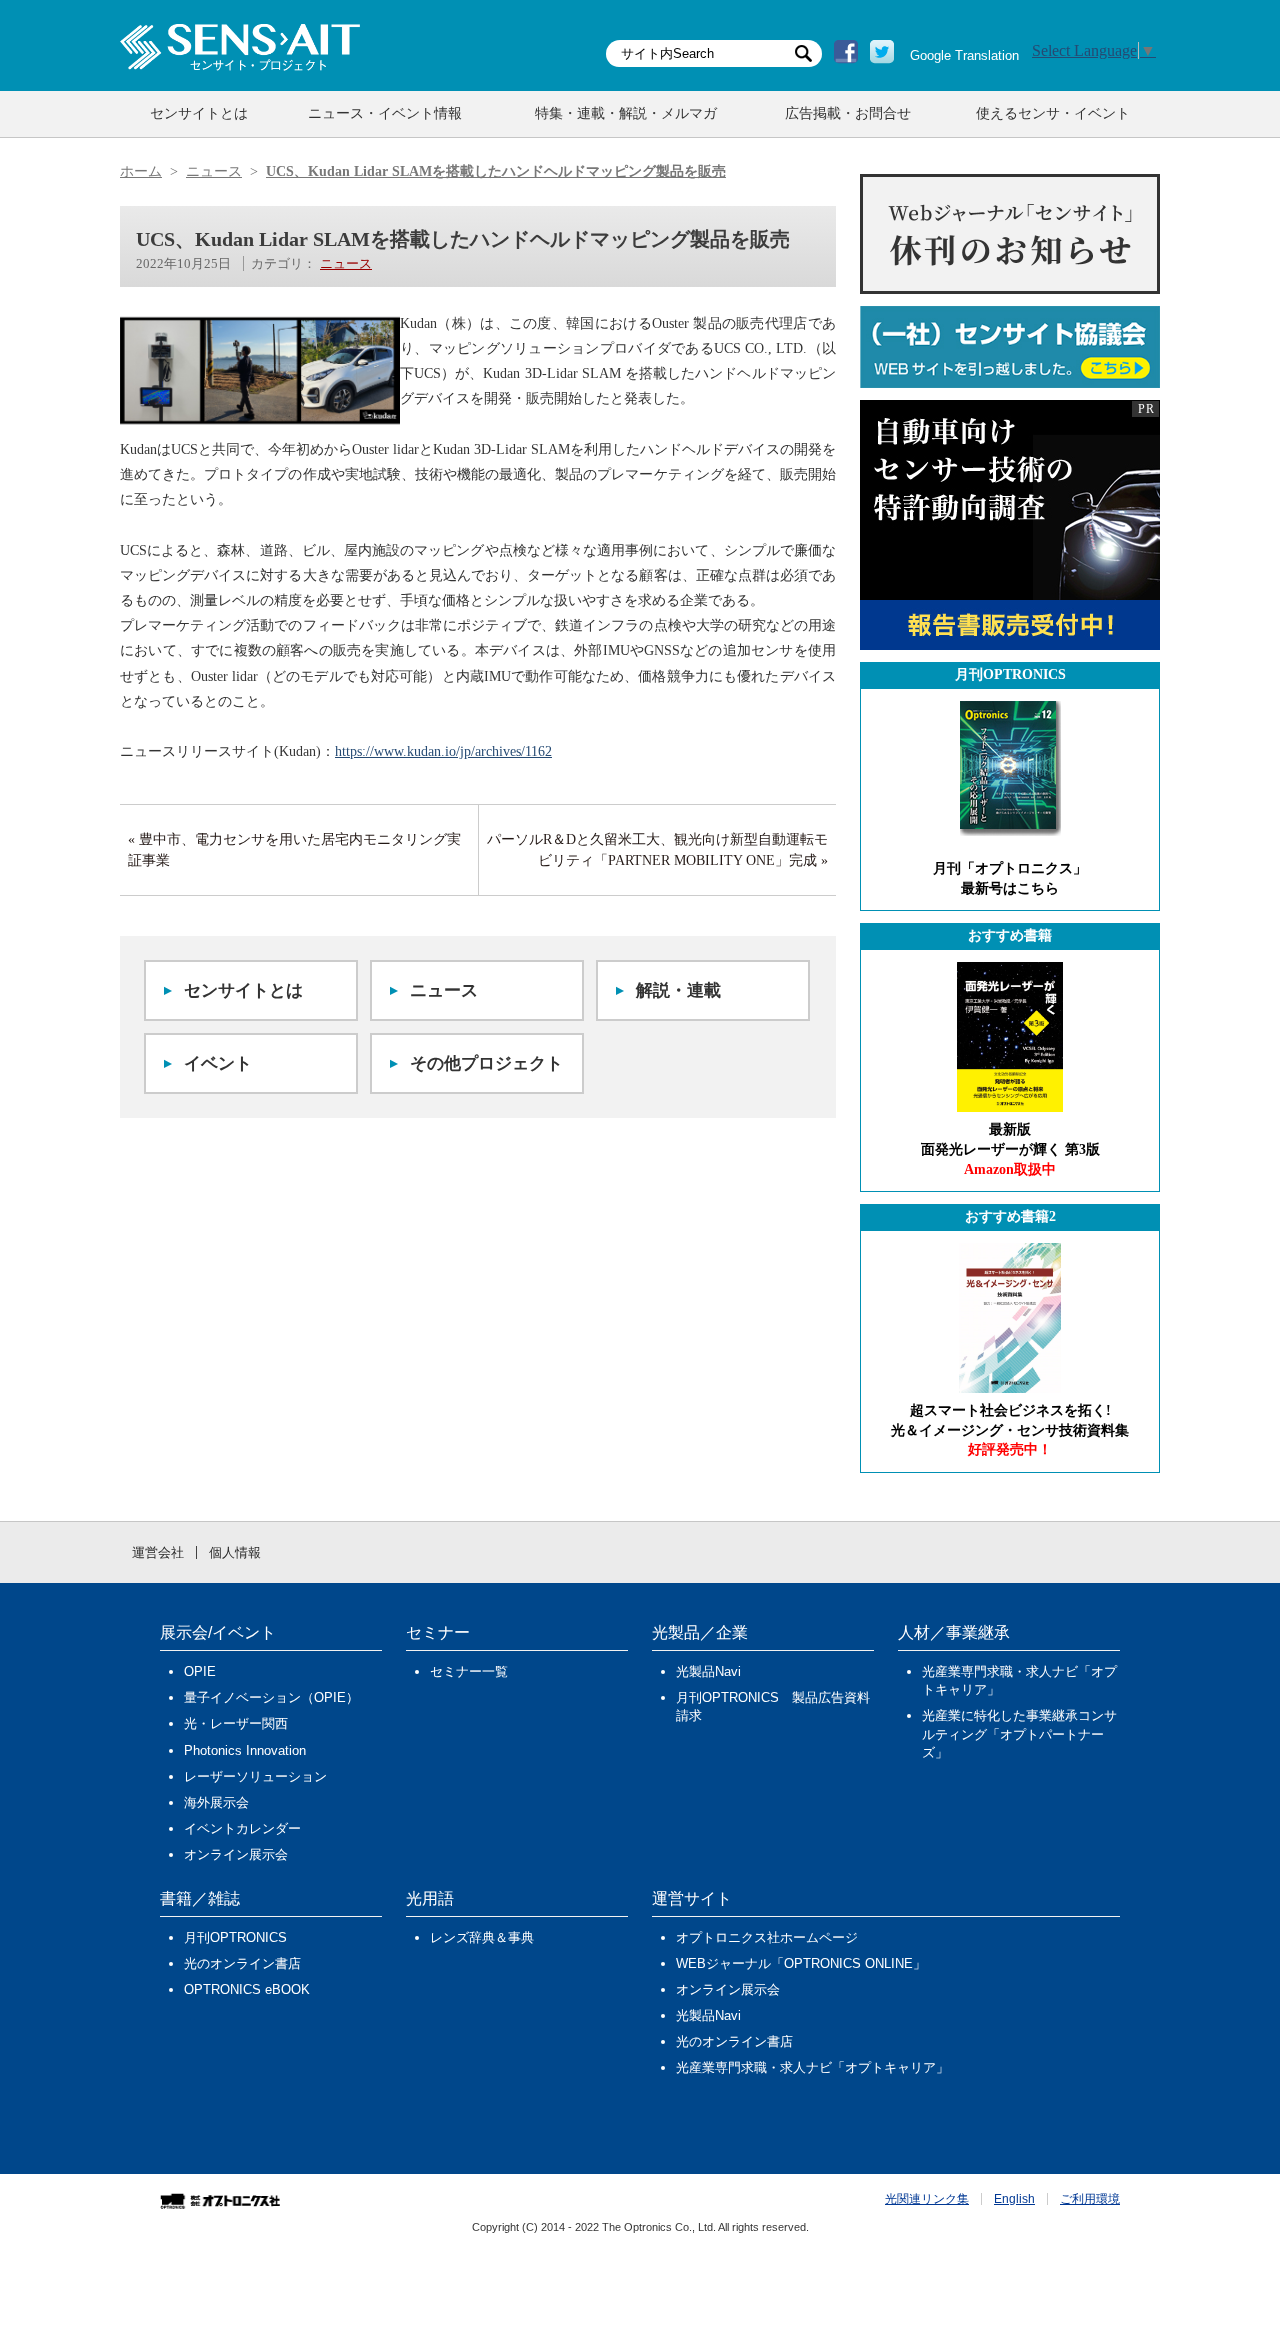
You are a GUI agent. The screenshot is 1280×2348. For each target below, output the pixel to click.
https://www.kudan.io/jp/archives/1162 (443, 751)
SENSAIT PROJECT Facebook (846, 52)
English (1014, 2199)
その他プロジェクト (486, 1063)
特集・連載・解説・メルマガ (626, 113)
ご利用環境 (1090, 2199)
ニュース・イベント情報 (385, 113)
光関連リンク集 (927, 2199)
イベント (218, 1063)
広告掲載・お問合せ (848, 113)
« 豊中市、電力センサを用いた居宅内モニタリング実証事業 (294, 850)
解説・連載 (678, 990)
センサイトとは (199, 113)
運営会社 (158, 1552)
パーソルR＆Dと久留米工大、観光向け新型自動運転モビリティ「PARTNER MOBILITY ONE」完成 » (657, 850)
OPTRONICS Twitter (882, 52)
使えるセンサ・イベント (1053, 113)
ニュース (346, 263)
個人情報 (235, 1552)
